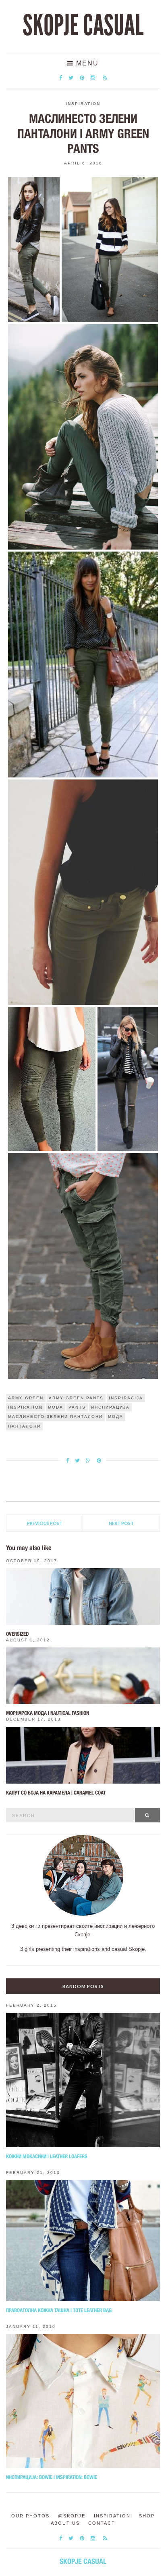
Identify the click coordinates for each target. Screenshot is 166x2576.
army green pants (76, 1398)
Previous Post (45, 1523)
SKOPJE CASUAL (83, 25)
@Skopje (72, 2516)
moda (56, 1407)
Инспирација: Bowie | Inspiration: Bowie (52, 2477)
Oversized (17, 1634)
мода (116, 1416)
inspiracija (126, 1398)
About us (65, 2523)
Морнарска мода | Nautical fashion (48, 1713)
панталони (24, 1426)
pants (77, 1407)
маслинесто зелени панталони (55, 1416)
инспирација (110, 1407)
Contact (102, 2523)
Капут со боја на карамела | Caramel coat (56, 1793)
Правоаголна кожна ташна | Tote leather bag (59, 2310)
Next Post (121, 1523)
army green (26, 1398)
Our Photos (30, 2516)
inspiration (25, 1407)
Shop (147, 2516)
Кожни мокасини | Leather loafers (47, 2156)
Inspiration (83, 104)
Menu (86, 63)
